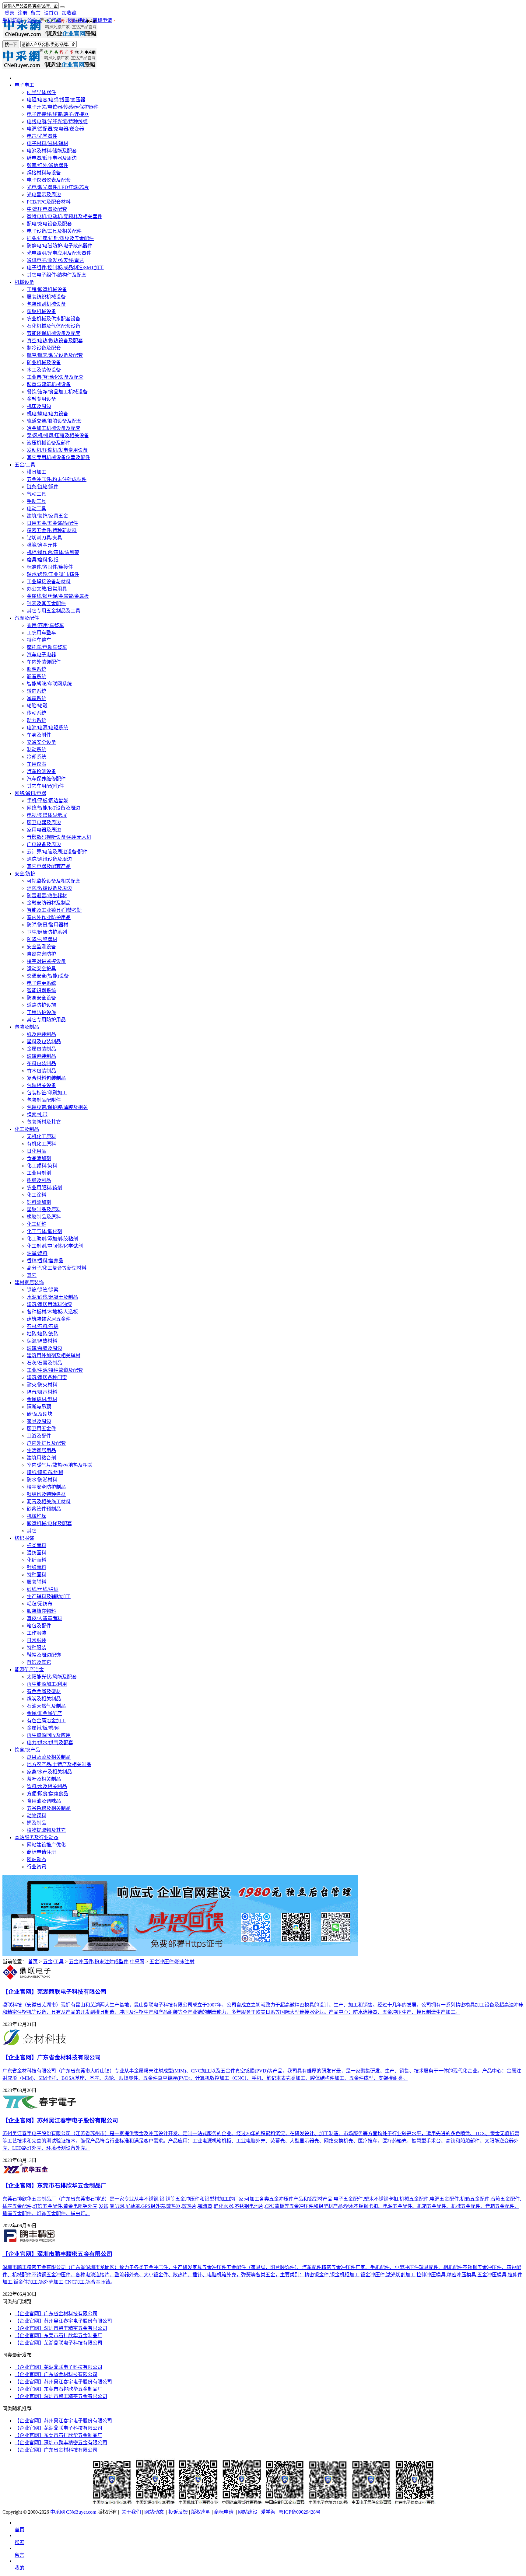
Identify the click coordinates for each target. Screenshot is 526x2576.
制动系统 (37, 749)
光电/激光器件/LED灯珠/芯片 (58, 187)
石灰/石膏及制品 (44, 1363)
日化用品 (37, 1151)
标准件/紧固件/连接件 (50, 567)
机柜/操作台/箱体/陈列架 (53, 552)
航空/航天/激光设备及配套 (55, 355)
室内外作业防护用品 (49, 917)
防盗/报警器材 (42, 939)
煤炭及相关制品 (44, 1699)
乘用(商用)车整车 (45, 625)
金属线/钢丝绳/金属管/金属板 (58, 596)
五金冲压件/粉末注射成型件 (57, 479)
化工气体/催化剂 (44, 1231)
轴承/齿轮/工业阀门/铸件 (53, 574)
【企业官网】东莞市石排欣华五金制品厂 (58, 2335)
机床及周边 (39, 406)
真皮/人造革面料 (44, 1618)
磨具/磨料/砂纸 (43, 560)
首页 (33, 1962)
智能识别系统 (41, 990)
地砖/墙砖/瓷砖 (43, 1334)
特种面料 (37, 1575)
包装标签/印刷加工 (47, 1093)
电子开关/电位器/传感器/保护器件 (63, 107)
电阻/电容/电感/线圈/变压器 (56, 100)
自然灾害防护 (41, 954)
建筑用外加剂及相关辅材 (54, 1356)
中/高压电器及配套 (47, 209)
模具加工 (37, 472)
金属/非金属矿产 (44, 1713)
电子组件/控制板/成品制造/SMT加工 (65, 268)
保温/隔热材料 (42, 1341)
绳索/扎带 (37, 1115)
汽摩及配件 (27, 618)
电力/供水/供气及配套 (50, 1743)
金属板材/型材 (42, 1399)
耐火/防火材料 (42, 1385)
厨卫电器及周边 (44, 823)
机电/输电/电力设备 (47, 414)
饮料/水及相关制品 (47, 1786)
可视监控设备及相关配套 (54, 881)
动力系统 (37, 720)
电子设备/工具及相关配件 (54, 231)
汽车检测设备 (41, 771)
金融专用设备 (41, 399)
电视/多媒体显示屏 (47, 815)
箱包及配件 (39, 1626)
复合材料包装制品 (46, 1078)
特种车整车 (39, 640)
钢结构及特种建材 (46, 1494)
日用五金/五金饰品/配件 (52, 523)
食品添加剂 (39, 1158)
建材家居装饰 (29, 1283)
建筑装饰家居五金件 (49, 1319)
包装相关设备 (41, 1085)
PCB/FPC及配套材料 (49, 202)
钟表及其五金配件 (46, 603)
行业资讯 (37, 1867)
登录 (9, 13)
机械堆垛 (37, 1516)
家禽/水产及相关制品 (49, 1772)
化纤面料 (37, 1560)
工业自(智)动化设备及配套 (55, 377)
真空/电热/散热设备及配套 (55, 341)
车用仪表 (37, 764)
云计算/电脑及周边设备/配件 (57, 852)
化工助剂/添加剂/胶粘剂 (52, 1239)
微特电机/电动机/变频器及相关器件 (65, 216)
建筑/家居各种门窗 (47, 1377)
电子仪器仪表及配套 (49, 180)
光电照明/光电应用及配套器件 (59, 253)
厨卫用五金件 (41, 1429)
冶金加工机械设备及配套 (54, 428)
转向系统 (37, 691)
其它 (32, 1275)
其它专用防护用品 (46, 1020)
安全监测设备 (41, 947)
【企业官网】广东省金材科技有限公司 (56, 2314)
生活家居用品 (41, 1450)
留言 (36, 13)
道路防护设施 (41, 1005)
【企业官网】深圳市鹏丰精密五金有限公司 (61, 2328)
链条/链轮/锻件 (43, 487)
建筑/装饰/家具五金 (47, 516)
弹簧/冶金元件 (42, 545)
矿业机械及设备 (44, 363)
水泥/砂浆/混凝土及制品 (52, 1297)
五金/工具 (25, 465)
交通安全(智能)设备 (48, 976)
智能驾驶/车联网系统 (49, 684)
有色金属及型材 (44, 1691)
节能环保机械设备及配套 (54, 333)
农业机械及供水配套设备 (54, 319)
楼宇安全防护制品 (46, 1487)
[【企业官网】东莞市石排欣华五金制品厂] (25, 2172)
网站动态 (37, 1859)
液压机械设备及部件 (49, 443)
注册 (23, 13)
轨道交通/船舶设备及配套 (54, 421)
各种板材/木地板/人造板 (52, 1312)
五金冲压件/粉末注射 (172, 1962)
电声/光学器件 (42, 136)
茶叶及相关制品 (44, 1779)
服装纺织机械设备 (46, 297)
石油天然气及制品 (46, 1706)
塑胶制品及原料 (44, 1210)
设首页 (51, 13)
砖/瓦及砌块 (40, 1414)
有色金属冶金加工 (46, 1721)
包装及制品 (27, 1027)
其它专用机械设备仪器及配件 (58, 457)
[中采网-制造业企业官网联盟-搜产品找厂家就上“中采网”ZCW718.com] (50, 37)
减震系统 (37, 698)
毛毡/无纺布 (40, 1604)
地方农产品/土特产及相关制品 (59, 1764)
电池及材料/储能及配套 (52, 151)
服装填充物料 (41, 1611)
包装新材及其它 (44, 1122)
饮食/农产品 (27, 1750)
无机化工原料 (41, 1136)
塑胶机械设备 (41, 311)
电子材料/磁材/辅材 (47, 143)
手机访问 (12, 20)
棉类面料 (37, 1545)
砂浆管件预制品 (44, 1509)
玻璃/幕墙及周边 (44, 1348)
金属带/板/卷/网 (43, 1728)
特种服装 (37, 1648)
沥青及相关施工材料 (49, 1502)
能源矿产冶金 (29, 1670)
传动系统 (37, 713)
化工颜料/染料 (42, 1166)
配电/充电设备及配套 (49, 224)
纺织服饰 (24, 1538)
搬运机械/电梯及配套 (49, 1523)
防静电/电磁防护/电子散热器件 (60, 246)
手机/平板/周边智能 (47, 801)
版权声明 (201, 2512)
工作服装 (37, 1633)
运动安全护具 (41, 969)
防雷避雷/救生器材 (47, 896)
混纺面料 (37, 1553)
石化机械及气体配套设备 (54, 326)
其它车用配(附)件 (45, 786)
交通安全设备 (41, 742)
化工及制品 (27, 1129)
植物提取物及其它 (46, 1830)
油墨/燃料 (37, 1253)
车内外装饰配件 (44, 662)
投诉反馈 (178, 2512)
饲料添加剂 (39, 1202)
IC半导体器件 (41, 92)
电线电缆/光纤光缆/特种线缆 (57, 122)
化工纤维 (37, 1224)
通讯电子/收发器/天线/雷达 (55, 260)
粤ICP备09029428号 (300, 2512)
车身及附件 (39, 735)
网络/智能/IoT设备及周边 (53, 808)
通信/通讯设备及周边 (49, 859)
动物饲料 (37, 1816)
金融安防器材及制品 (49, 903)
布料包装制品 (41, 1063)
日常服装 (37, 1640)
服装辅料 (37, 1582)
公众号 (34, 20)
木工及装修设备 (44, 370)
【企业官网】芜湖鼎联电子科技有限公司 (58, 2343)
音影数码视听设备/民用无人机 (59, 837)
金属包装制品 (41, 1049)
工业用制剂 (39, 1173)
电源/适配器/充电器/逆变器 (55, 129)
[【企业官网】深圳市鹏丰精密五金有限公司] (29, 2241)
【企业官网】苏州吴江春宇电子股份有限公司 (63, 2321)
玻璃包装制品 (41, 1056)
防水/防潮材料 (42, 1480)
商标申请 (102, 20)
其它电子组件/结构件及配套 (57, 275)
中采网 (137, 1962)
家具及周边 (39, 1421)
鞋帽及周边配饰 (44, 1655)
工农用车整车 (41, 633)
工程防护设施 (41, 1012)
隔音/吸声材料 (42, 1392)
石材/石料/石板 (43, 1326)
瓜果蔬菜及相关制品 (49, 1757)
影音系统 (37, 676)
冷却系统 (37, 757)
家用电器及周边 (44, 830)
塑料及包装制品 (44, 1042)
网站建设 (78, 20)
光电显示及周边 (44, 195)
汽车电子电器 (41, 655)
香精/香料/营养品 (45, 1261)
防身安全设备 (41, 998)
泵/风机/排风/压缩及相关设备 (58, 436)
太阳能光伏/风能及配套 (52, 1677)
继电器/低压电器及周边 (52, 158)
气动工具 (37, 494)
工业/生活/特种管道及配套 (55, 1370)
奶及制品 (37, 1823)
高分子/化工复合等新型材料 (57, 1268)
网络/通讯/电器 (30, 793)
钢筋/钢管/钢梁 (43, 1290)
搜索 (19, 2542)
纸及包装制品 (41, 1034)
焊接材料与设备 (44, 173)
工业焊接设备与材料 (49, 582)
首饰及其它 (39, 1662)
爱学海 (54, 20)
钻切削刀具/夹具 (44, 538)
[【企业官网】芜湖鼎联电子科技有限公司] (26, 1978)
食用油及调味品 (44, 1801)
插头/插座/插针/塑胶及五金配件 (60, 238)
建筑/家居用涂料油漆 (49, 1304)
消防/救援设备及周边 (49, 888)
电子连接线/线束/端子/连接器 (58, 114)
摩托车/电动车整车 (47, 647)
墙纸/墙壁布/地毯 (45, 1472)
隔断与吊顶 (39, 1407)
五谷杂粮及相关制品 (49, 1808)
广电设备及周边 (44, 844)
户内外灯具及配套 (46, 1443)
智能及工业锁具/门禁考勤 (54, 910)
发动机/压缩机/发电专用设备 (57, 450)
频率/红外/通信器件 (47, 165)
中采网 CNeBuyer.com (73, 2512)
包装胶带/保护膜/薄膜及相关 (57, 1107)
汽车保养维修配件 (46, 779)
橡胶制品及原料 (44, 1217)
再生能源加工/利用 (47, 1684)
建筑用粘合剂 (41, 1458)
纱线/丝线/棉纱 (43, 1589)
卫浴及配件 (39, 1436)
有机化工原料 (41, 1144)
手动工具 (37, 501)
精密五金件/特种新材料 (52, 530)
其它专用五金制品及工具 (54, 611)
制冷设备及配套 (44, 348)
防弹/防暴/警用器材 (47, 925)
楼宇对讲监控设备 (46, 961)
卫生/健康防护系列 (47, 932)
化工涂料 (37, 1195)
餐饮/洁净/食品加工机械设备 (57, 392)
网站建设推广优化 (46, 1845)
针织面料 (37, 1567)
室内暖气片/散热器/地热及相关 (60, 1465)
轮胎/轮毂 (37, 706)
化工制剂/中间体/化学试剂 (55, 1246)
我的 (19, 2568)
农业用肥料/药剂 (44, 1188)
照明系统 (37, 669)
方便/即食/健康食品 (47, 1794)
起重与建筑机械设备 (49, 384)
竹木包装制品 (41, 1071)
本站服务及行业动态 (37, 1837)
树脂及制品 (39, 1180)
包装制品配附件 (44, 1100)
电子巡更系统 (41, 983)
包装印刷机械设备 (46, 304)
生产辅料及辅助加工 (49, 1596)
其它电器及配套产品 (49, 866)
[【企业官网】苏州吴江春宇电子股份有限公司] (40, 2107)
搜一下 (11, 45)
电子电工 (24, 85)
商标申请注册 (41, 1852)
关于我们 (131, 2512)
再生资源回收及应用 (49, 1735)
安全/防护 (25, 874)
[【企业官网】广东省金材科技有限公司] (35, 2044)
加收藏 (69, 13)
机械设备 (24, 282)
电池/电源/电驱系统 (47, 728)
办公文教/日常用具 (47, 589)
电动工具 (37, 509)
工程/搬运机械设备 (47, 289)
